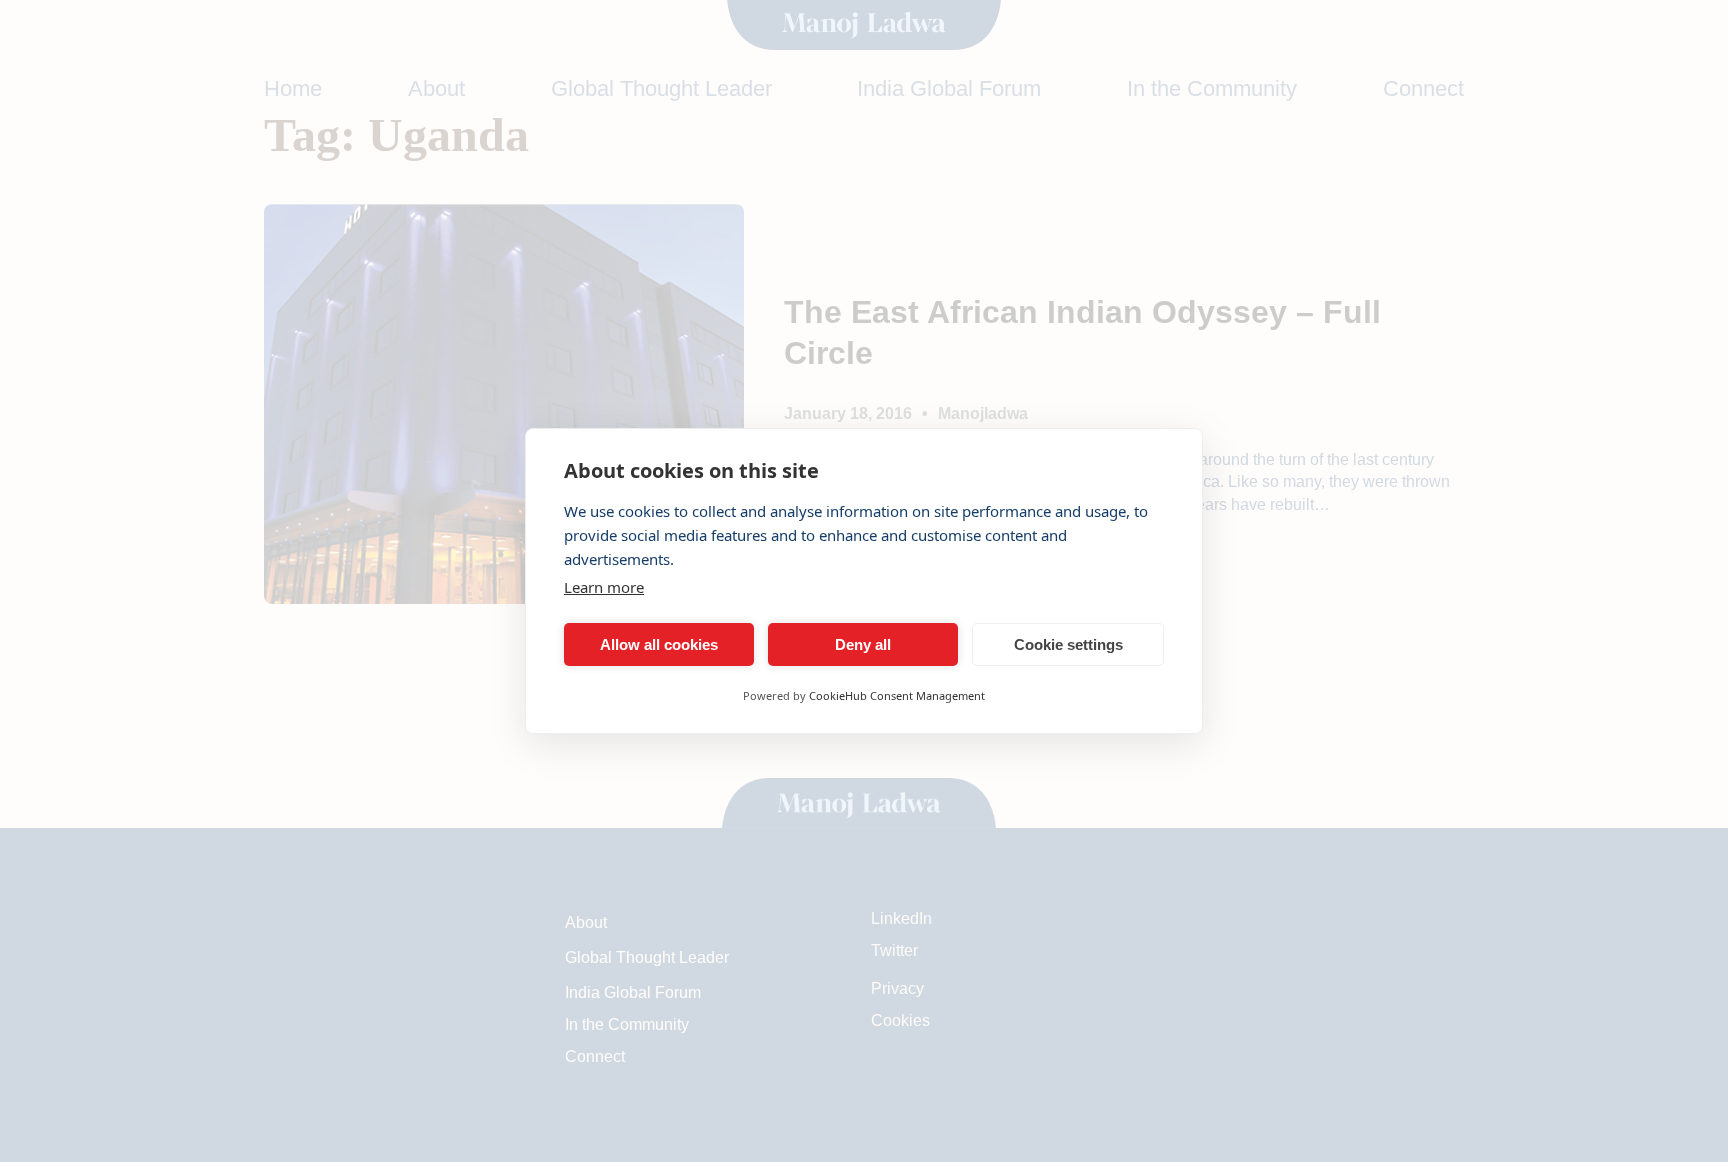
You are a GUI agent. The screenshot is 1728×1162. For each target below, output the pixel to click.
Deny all (863, 644)
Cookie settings (1068, 644)
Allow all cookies (659, 644)
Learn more (604, 587)
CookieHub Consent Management (897, 695)
